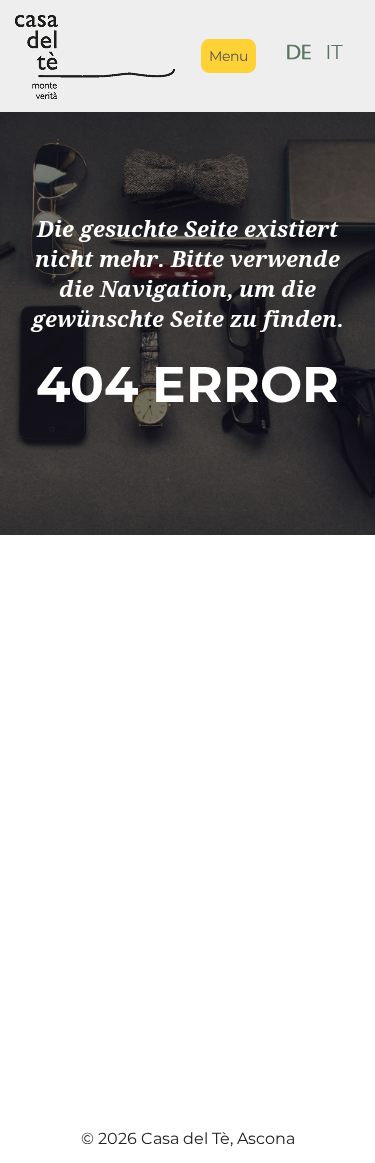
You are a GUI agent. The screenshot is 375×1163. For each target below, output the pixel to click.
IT (335, 55)
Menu (228, 56)
